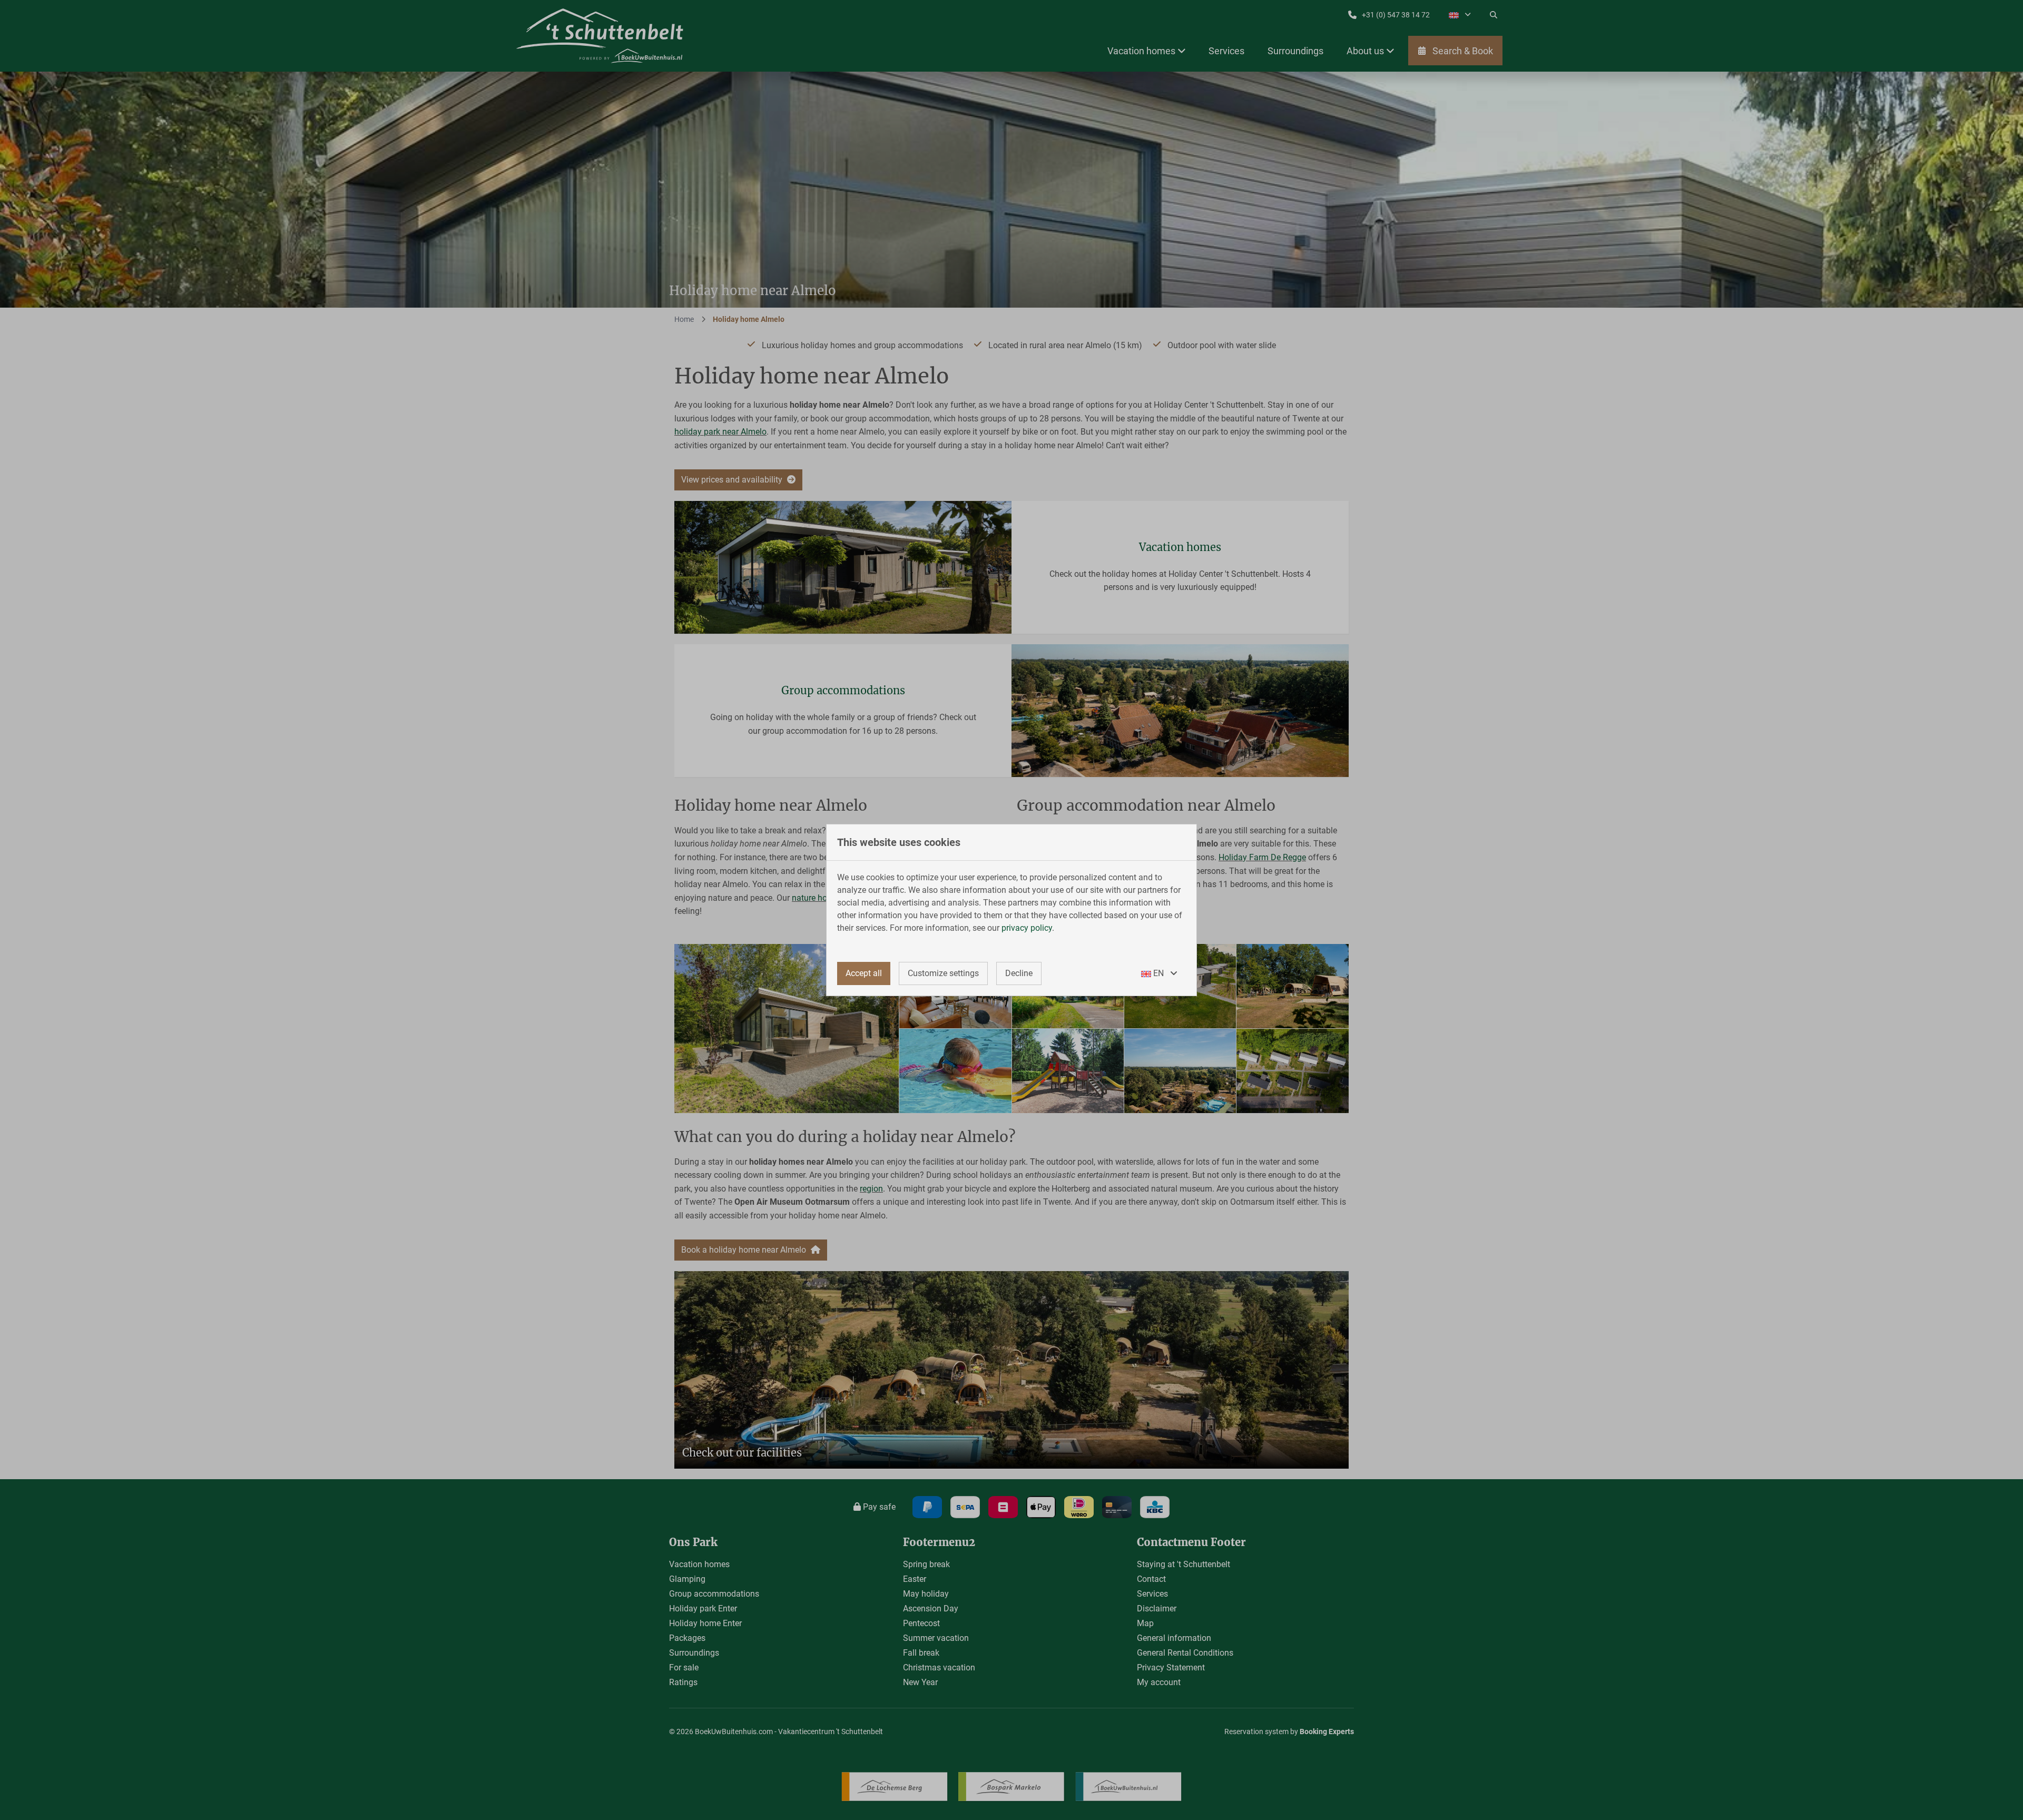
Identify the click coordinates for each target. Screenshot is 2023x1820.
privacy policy (1027, 928)
